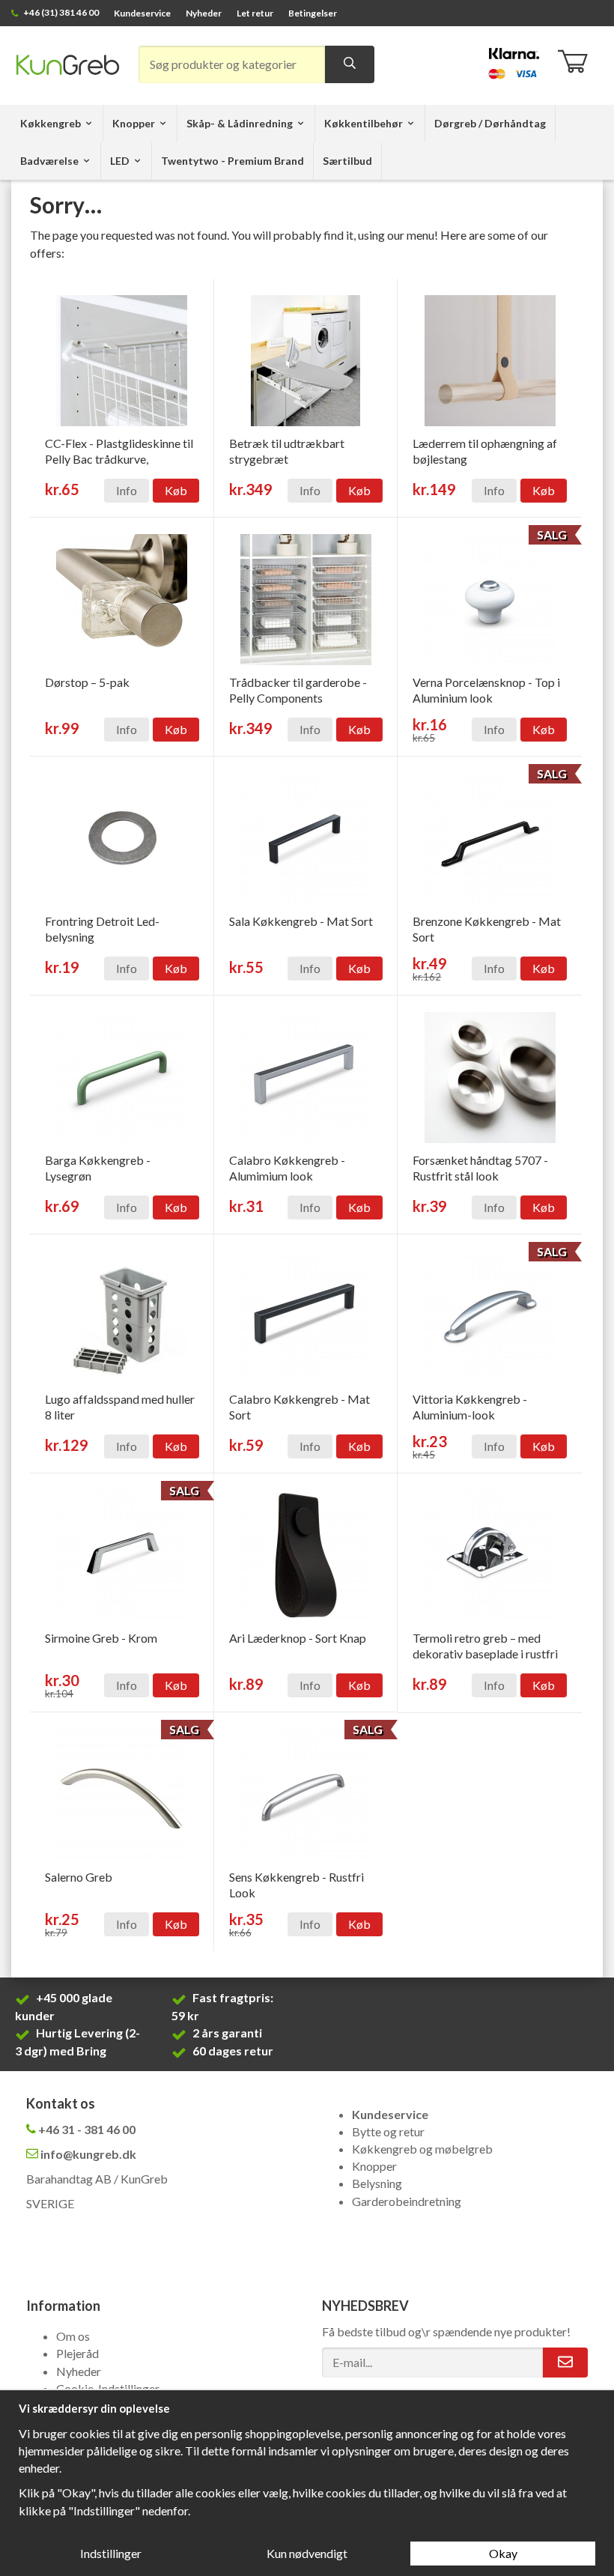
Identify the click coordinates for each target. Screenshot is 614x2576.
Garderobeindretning (407, 2201)
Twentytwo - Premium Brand (232, 161)
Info (127, 490)
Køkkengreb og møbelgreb (422, 2149)
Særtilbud (347, 161)
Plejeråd (77, 2353)
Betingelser (313, 13)
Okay (503, 2553)
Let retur (255, 13)
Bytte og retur (388, 2131)
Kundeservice (142, 13)
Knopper (134, 123)
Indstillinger (111, 2553)
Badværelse (49, 161)
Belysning (377, 2183)
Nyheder (204, 13)
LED (120, 161)
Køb (176, 490)
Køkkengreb (51, 123)
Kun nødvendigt (307, 2553)
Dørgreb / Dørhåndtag (490, 123)
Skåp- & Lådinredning (240, 123)
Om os (73, 2336)
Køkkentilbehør (364, 123)
